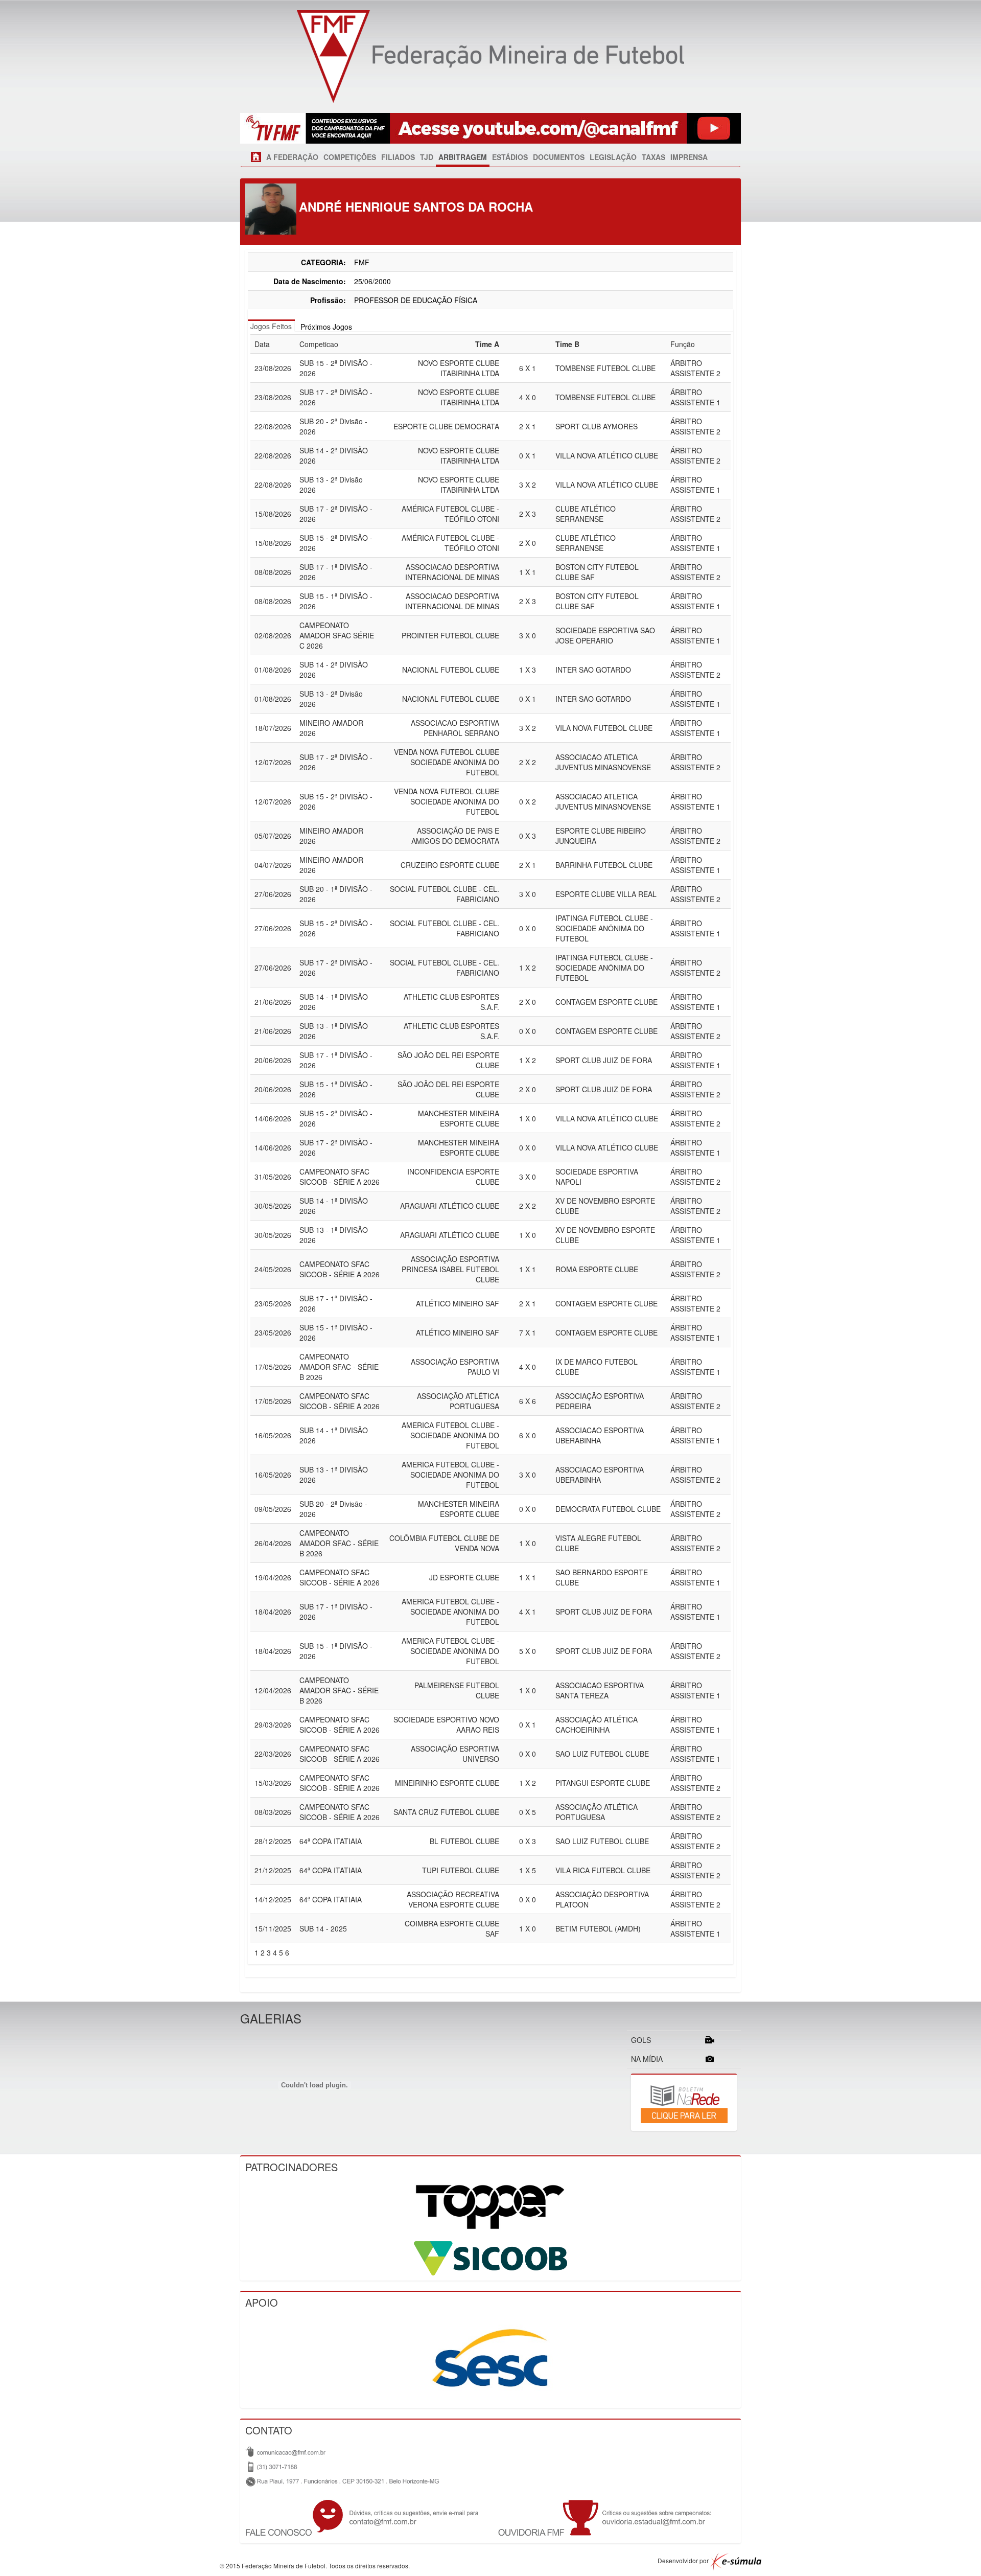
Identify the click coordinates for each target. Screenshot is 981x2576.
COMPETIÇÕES (350, 157)
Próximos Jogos (326, 327)
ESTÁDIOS (510, 157)
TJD (427, 157)
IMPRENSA (689, 157)
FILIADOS (398, 157)
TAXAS (653, 157)
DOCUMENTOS (559, 157)
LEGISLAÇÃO (613, 157)
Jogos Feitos (271, 326)
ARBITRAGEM (463, 157)
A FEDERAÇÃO (292, 157)
